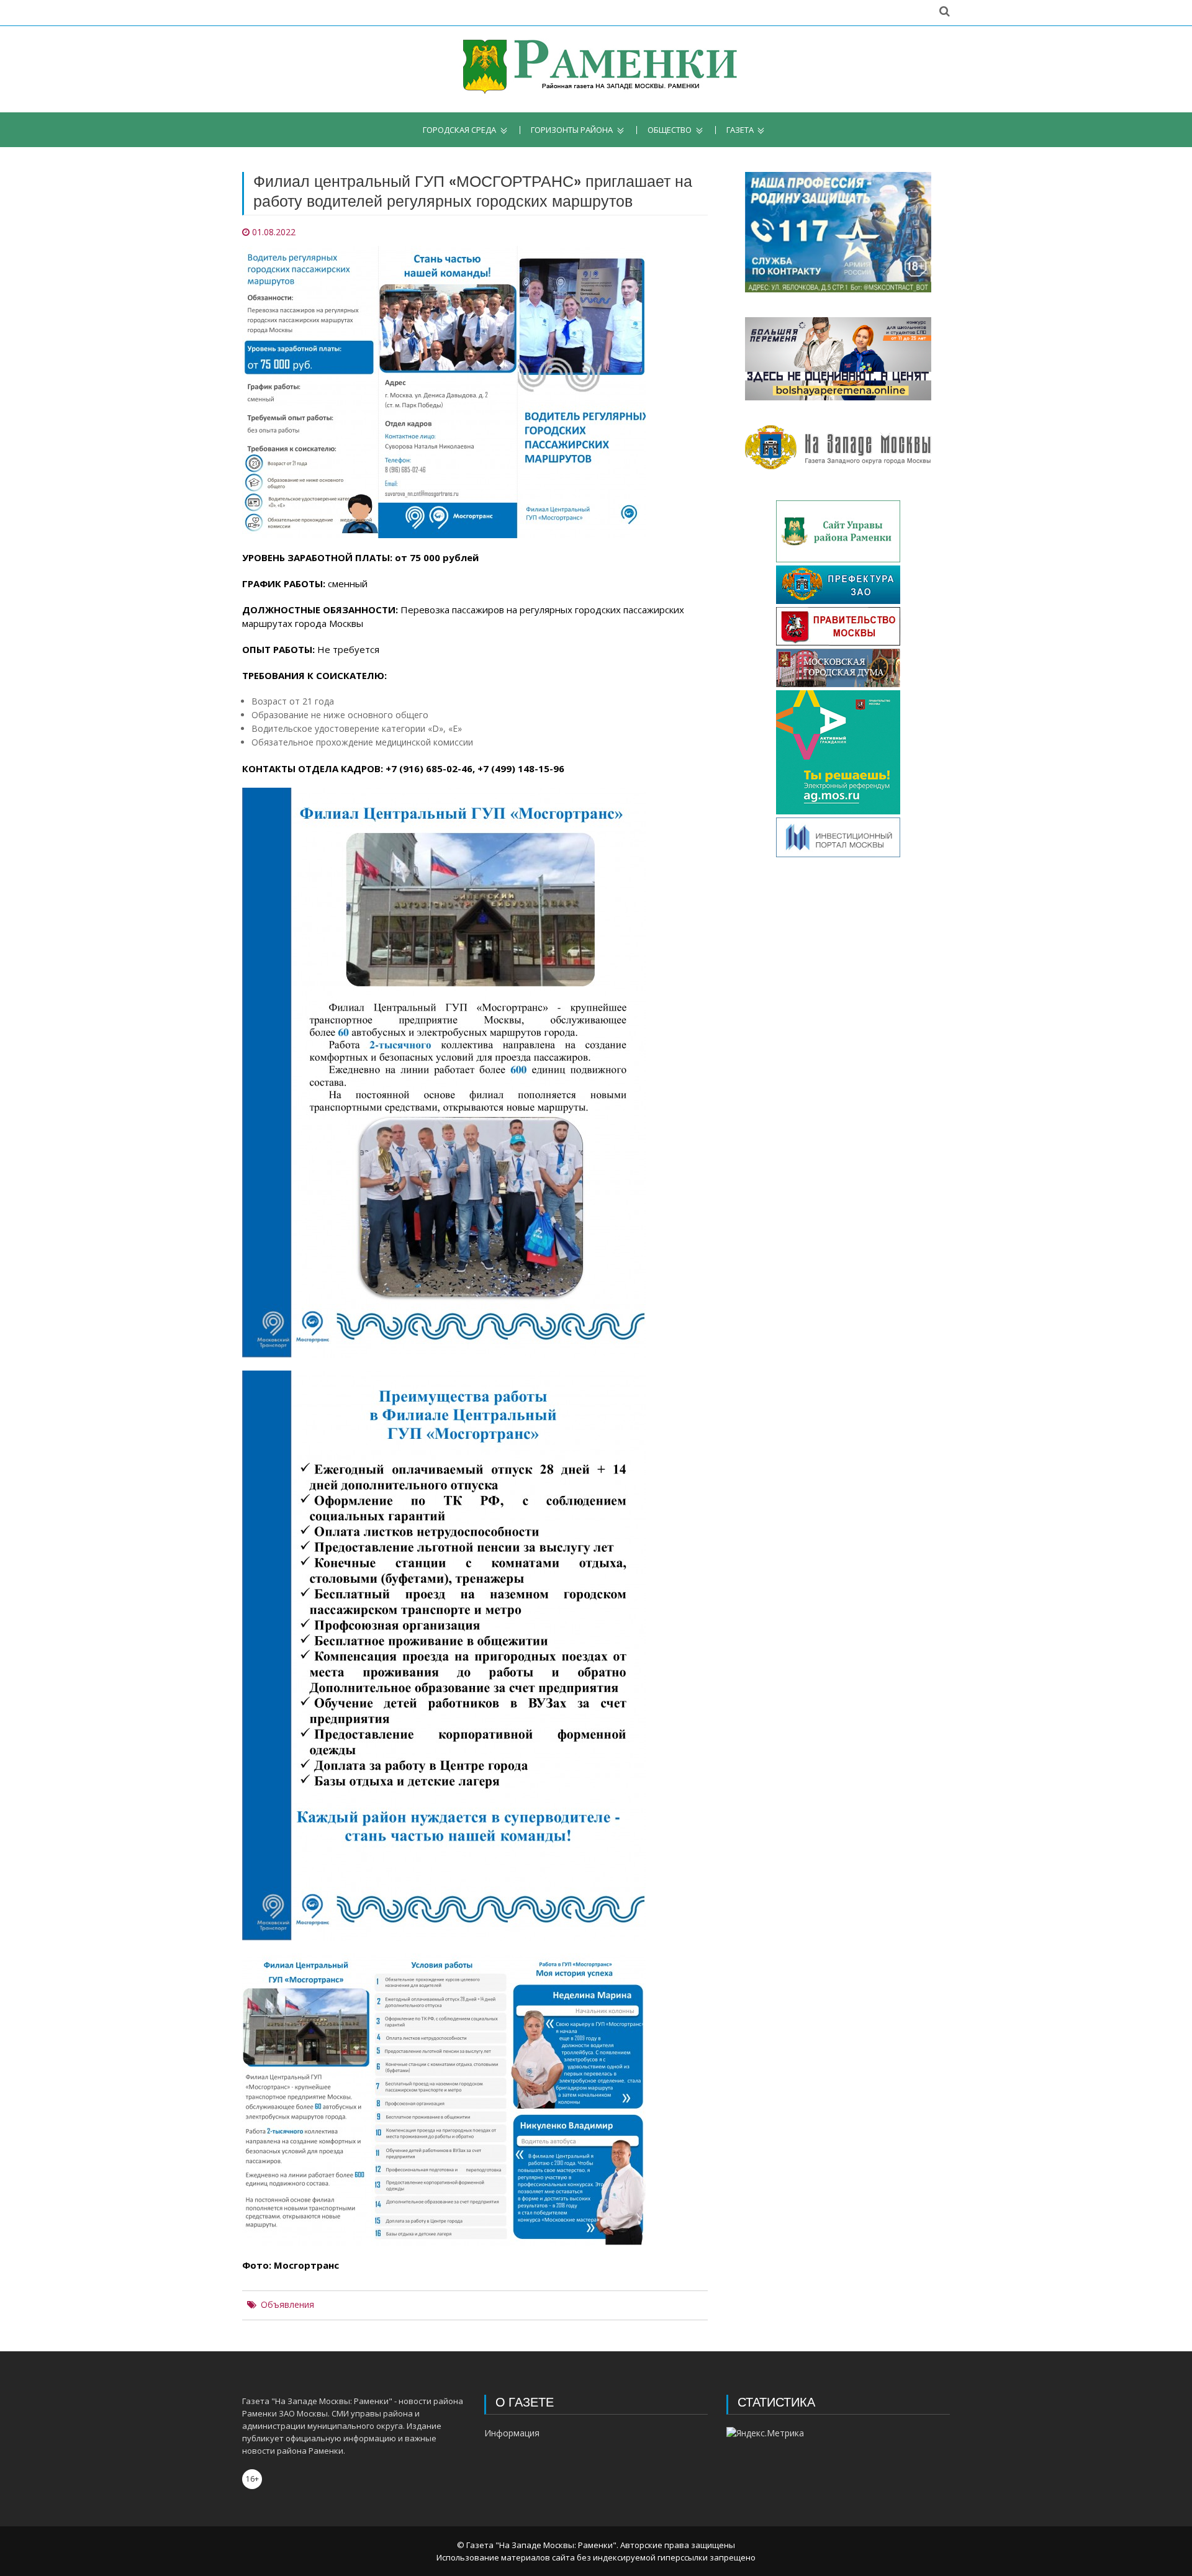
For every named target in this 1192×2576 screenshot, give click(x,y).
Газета (740, 130)
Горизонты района (572, 130)
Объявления (287, 2305)
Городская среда (459, 130)
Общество (670, 130)
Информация (512, 2433)
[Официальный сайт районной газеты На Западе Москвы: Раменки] (596, 69)
